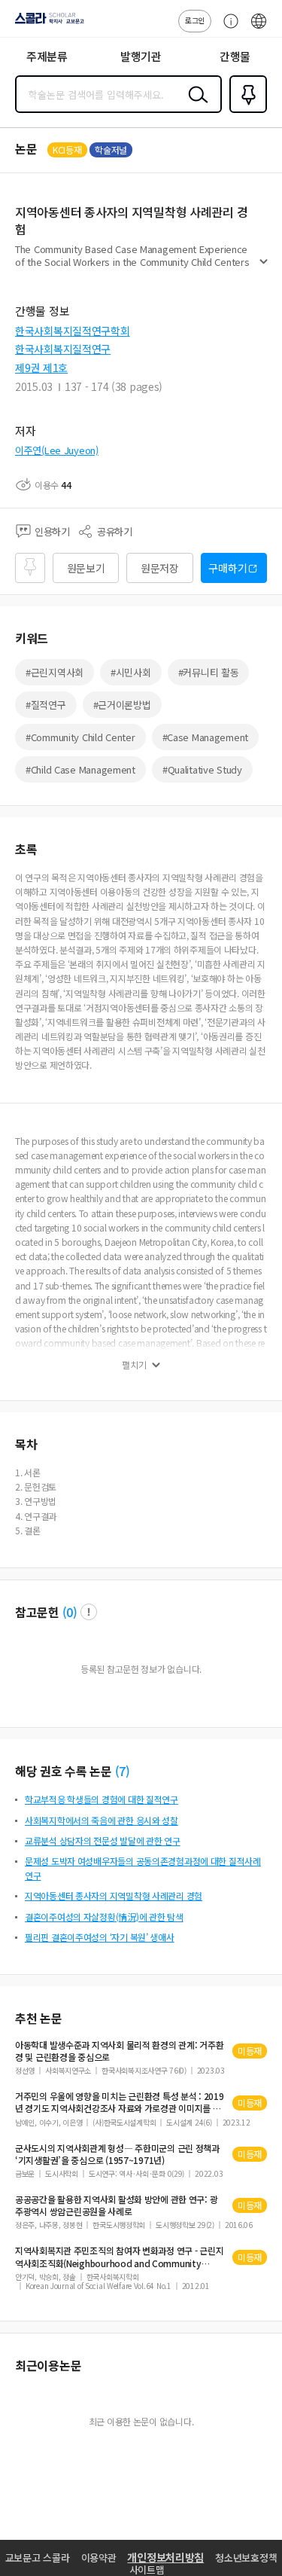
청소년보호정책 (246, 2558)
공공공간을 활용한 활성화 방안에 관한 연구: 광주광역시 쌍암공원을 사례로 (116, 2205)
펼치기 (264, 268)
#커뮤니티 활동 (209, 672)
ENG (259, 29)
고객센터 (227, 29)
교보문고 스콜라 (38, 2558)
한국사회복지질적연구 (63, 349)
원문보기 (86, 568)
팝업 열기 (89, 1612)
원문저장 (160, 568)
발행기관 (141, 56)
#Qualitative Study (202, 769)
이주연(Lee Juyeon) (57, 450)
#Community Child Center (80, 737)
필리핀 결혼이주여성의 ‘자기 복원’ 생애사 (100, 1937)
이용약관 (99, 2558)
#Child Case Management (80, 769)
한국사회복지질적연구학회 (73, 331)
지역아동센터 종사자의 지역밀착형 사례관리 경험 (114, 1895)
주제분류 (47, 56)
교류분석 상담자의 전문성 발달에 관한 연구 (103, 1840)
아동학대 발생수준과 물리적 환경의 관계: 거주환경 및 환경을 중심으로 (119, 2051)
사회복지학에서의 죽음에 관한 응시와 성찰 (102, 1820)
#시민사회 (131, 672)
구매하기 (227, 568)
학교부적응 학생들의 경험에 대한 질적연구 (102, 1799)
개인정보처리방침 (165, 2557)
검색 (195, 106)
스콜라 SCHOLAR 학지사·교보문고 (47, 23)
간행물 (235, 56)
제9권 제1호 (41, 368)
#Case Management (206, 737)
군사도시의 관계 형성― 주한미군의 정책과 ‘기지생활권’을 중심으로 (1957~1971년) (117, 2154)
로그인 (195, 20)
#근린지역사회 (55, 672)
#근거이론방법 (122, 705)
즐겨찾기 (245, 111)
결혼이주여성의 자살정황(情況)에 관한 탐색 (104, 1917)
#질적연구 (46, 705)
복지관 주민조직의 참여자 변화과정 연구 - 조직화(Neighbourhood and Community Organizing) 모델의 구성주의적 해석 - (119, 2257)
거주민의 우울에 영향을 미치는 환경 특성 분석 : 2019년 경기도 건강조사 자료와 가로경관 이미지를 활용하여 (120, 2102)
